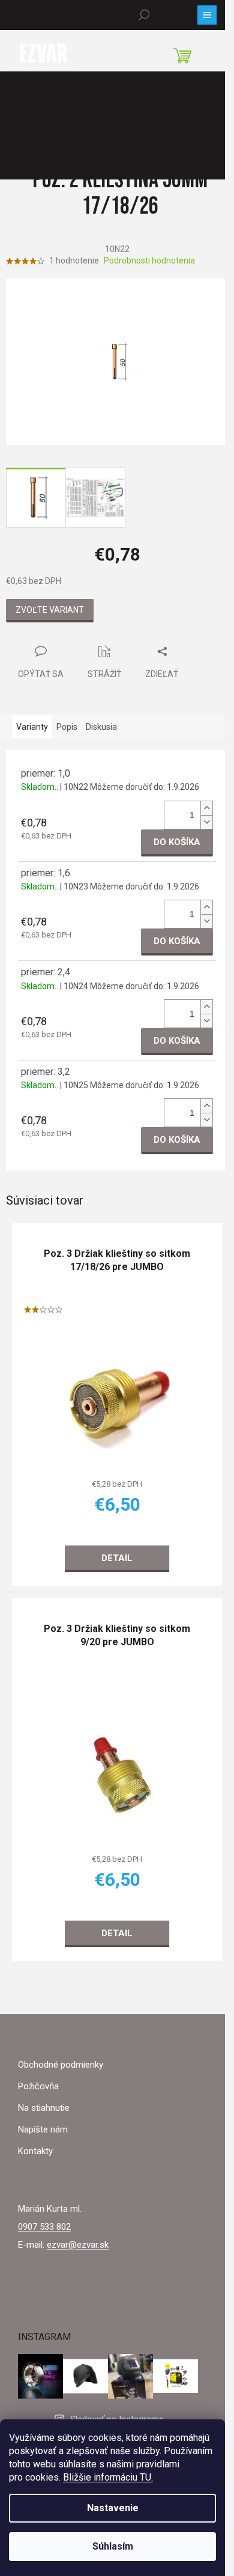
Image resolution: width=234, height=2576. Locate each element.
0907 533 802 (44, 2227)
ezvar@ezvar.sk (78, 2245)
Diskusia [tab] (101, 727)
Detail (117, 1557)
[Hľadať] (144, 15)
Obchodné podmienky (61, 2065)
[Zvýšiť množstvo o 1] (206, 808)
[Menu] (207, 15)
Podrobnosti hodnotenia (149, 260)
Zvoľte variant (50, 610)
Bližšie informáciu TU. (108, 2477)
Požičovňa (38, 2086)
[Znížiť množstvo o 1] (206, 822)
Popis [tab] (67, 727)
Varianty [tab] (32, 727)
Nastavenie (113, 2508)
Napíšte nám (43, 2129)
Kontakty (35, 2151)
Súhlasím (113, 2546)
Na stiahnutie (44, 2108)
